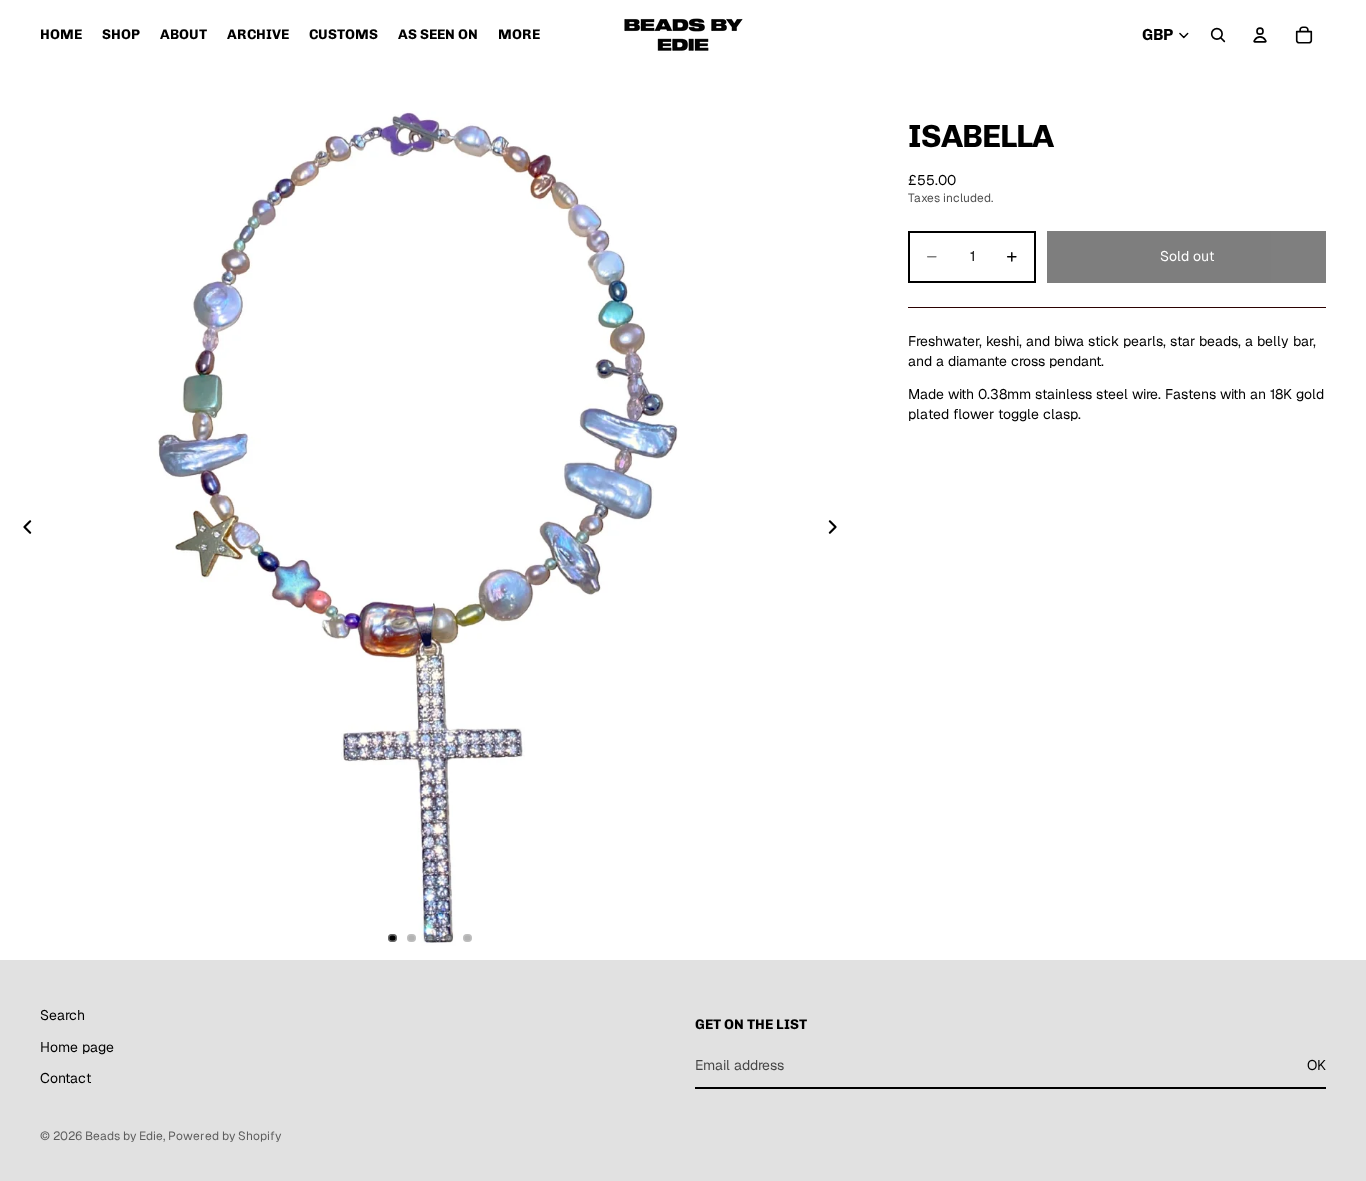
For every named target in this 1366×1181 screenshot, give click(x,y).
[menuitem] (519, 35)
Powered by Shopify (224, 1136)
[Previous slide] (22, 530)
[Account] (1260, 35)
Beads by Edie (124, 1136)
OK (1316, 1065)
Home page (77, 1047)
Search (62, 1015)
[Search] (1218, 35)
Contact (65, 1079)
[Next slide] (838, 530)
